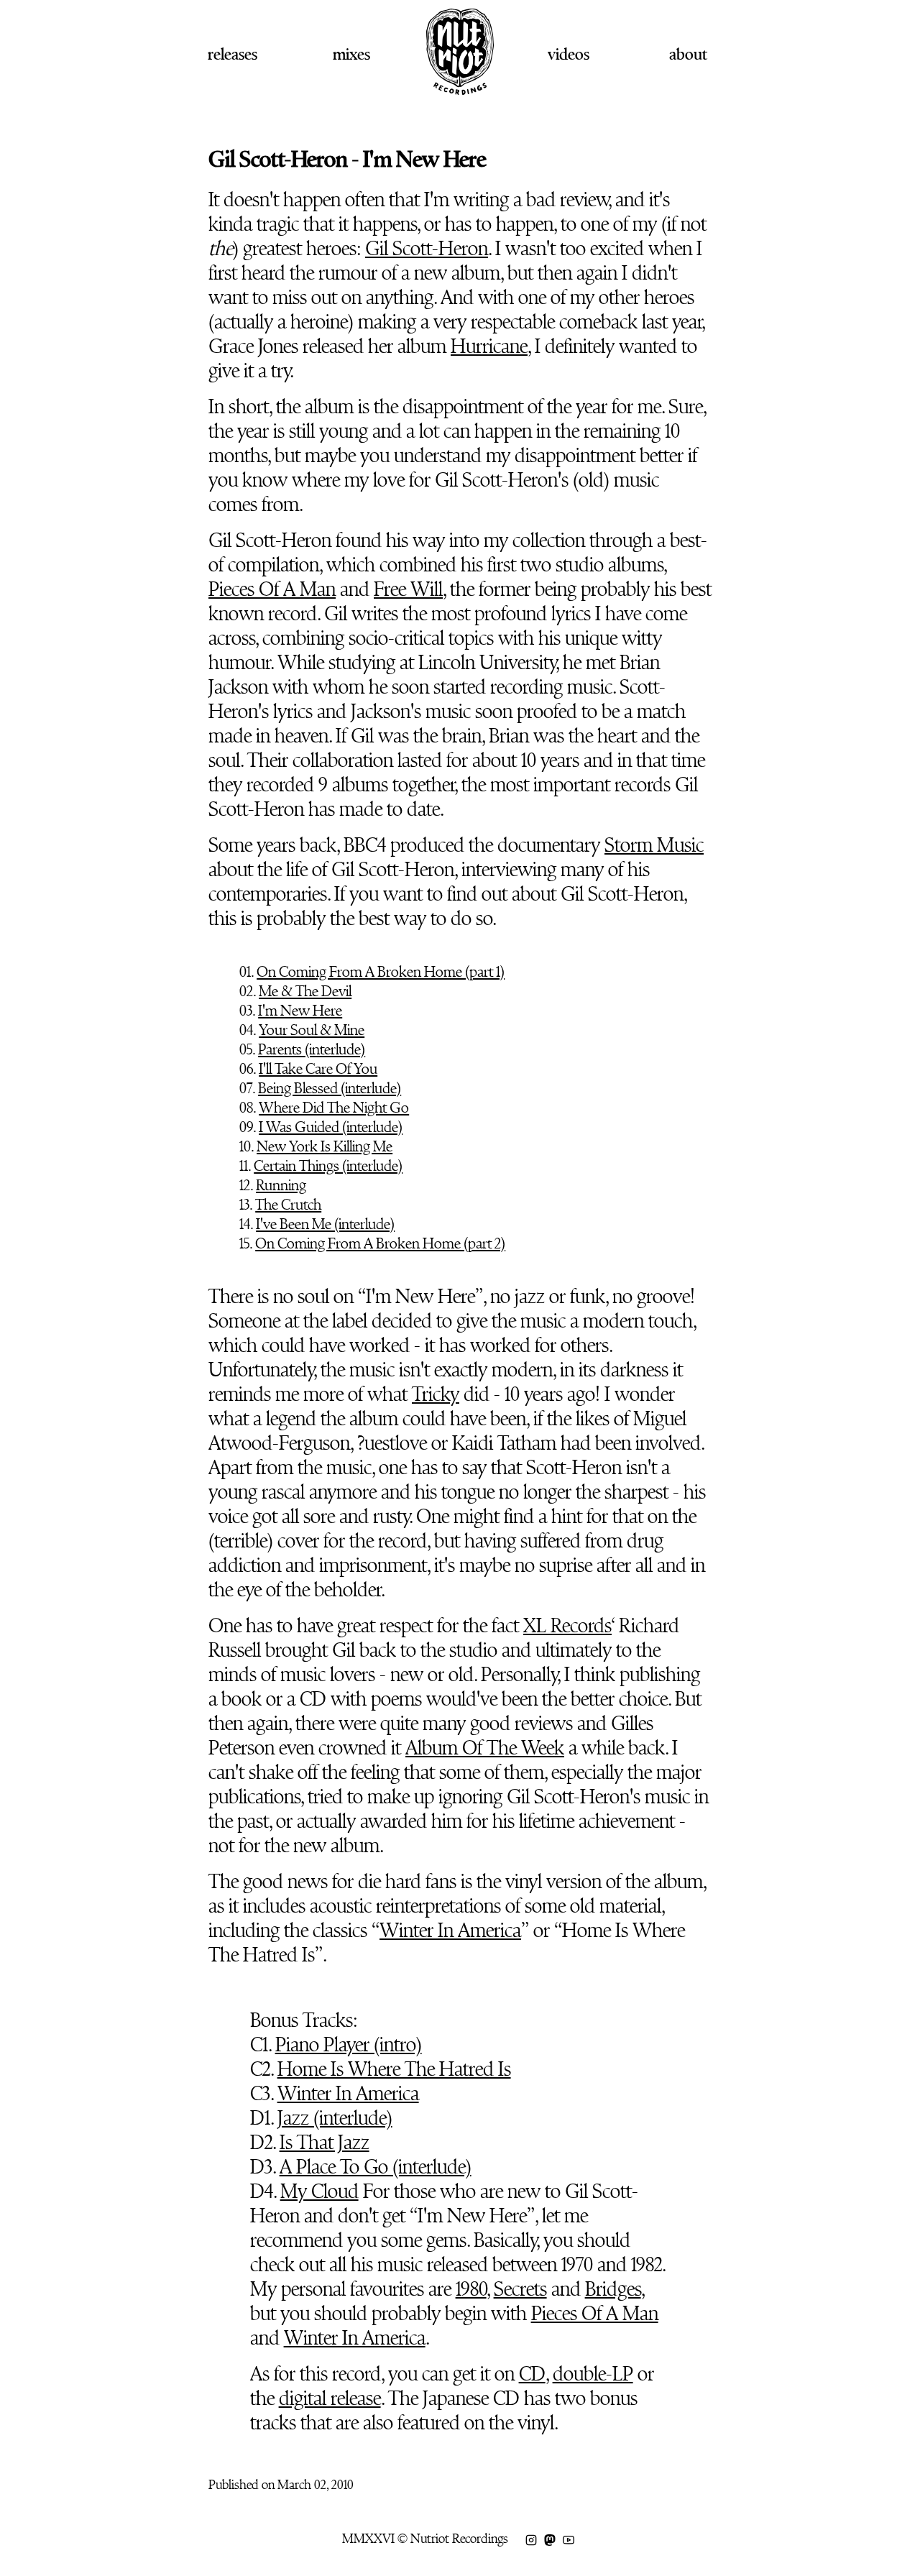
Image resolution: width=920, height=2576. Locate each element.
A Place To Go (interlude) (376, 2167)
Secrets (520, 2289)
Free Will (408, 589)
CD (532, 2374)
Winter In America (450, 1931)
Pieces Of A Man (272, 589)
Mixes (351, 54)
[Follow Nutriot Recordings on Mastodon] (550, 2539)
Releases (233, 54)
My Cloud (319, 2191)
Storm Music (654, 845)
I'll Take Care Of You (318, 1069)
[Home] (460, 89)
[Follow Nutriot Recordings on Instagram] (531, 2539)
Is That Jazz (325, 2143)
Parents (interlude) (312, 1049)
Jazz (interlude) (335, 2118)
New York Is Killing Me (325, 1146)
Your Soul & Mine (312, 1030)
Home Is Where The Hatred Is (394, 2069)
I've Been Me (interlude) (325, 1224)
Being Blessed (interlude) (330, 1088)
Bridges (613, 2289)
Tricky (436, 1394)
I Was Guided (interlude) (331, 1127)
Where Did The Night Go (334, 1108)
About (688, 54)
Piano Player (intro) (349, 2045)
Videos (569, 54)
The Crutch (288, 1205)
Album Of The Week (485, 1748)
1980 (471, 2289)
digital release (330, 2398)
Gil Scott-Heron (427, 249)
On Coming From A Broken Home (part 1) (381, 972)
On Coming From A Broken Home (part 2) (380, 1243)
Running (281, 1185)
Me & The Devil (305, 991)
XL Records (567, 1626)
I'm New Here (300, 1011)
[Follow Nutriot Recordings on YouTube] (569, 2539)
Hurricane (489, 346)
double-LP (593, 2374)
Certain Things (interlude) (328, 1166)
